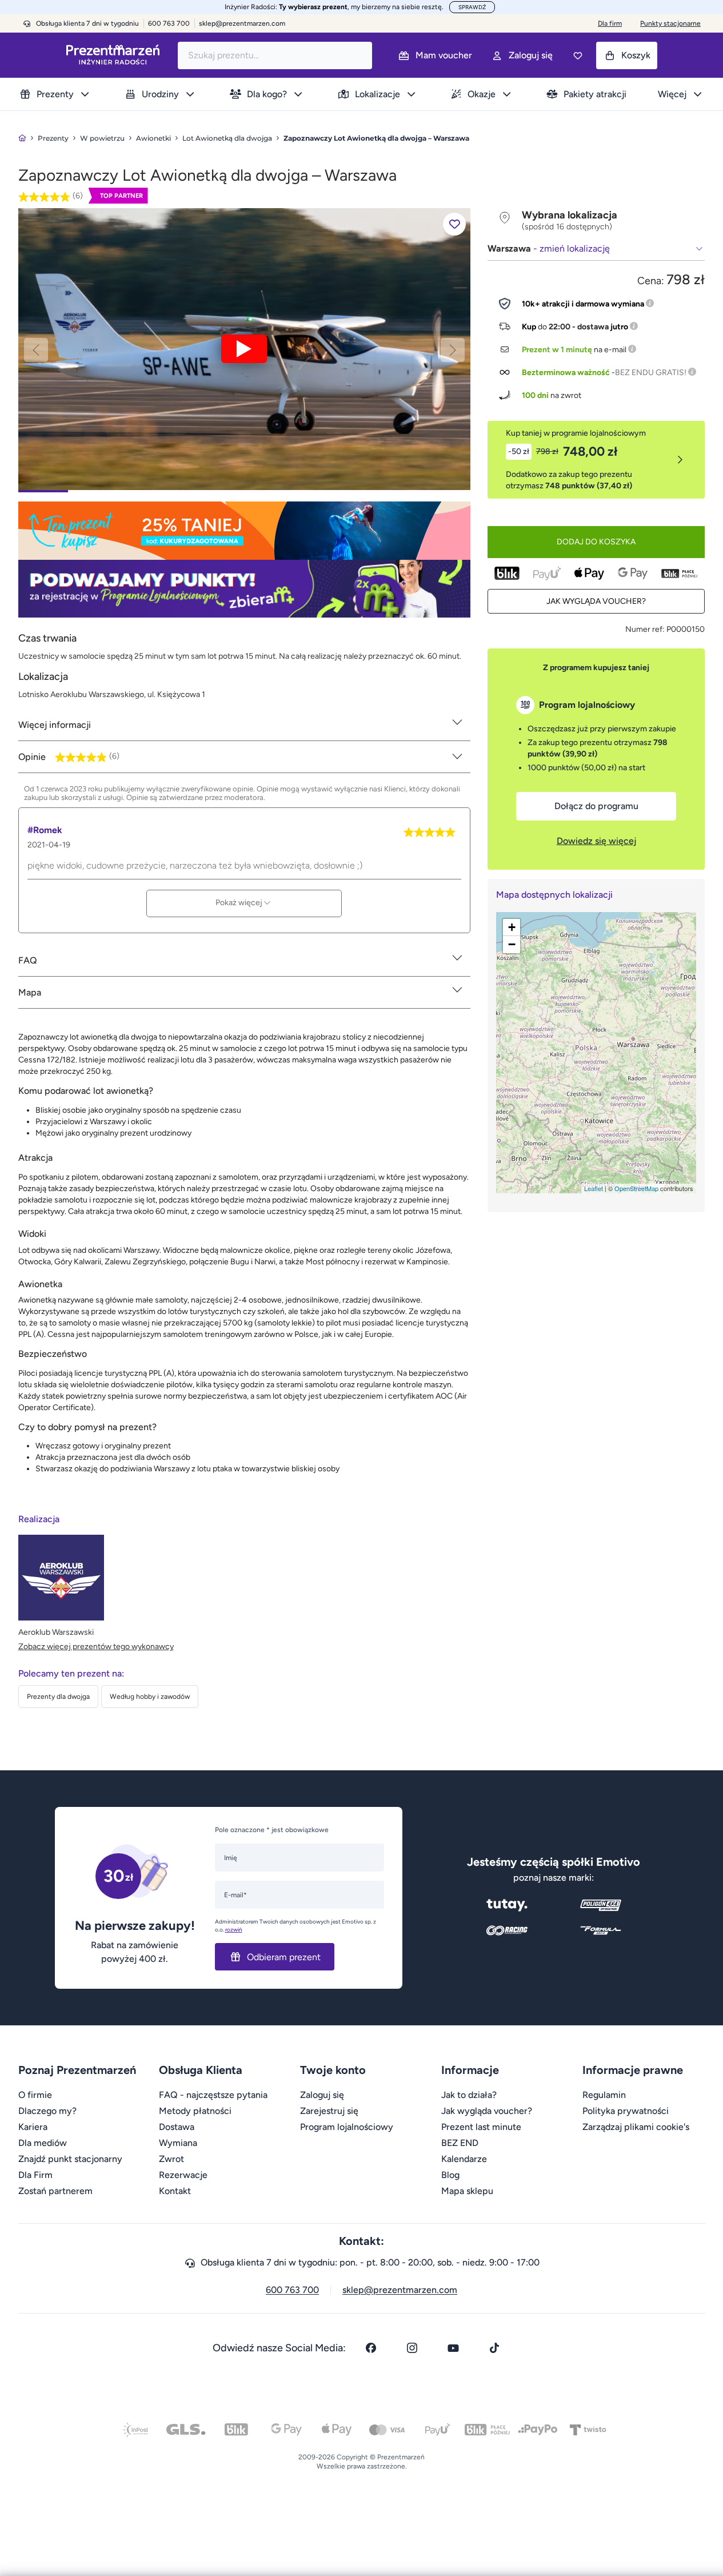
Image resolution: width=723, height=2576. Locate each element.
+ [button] (512, 927)
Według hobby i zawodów (150, 1697)
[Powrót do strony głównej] (22, 138)
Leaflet (594, 1188)
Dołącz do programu (596, 806)
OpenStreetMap (636, 1188)
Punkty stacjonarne (670, 23)
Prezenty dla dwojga (58, 1697)
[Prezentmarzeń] (113, 55)
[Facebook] (371, 2348)
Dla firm (610, 23)
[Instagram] (412, 2348)
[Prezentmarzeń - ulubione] (578, 55)
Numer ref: (645, 629)
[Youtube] (453, 2348)
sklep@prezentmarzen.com (242, 23)
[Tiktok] (494, 2348)
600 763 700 (292, 2290)
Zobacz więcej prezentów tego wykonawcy (96, 1647)
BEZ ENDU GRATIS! (651, 373)
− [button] (512, 944)
